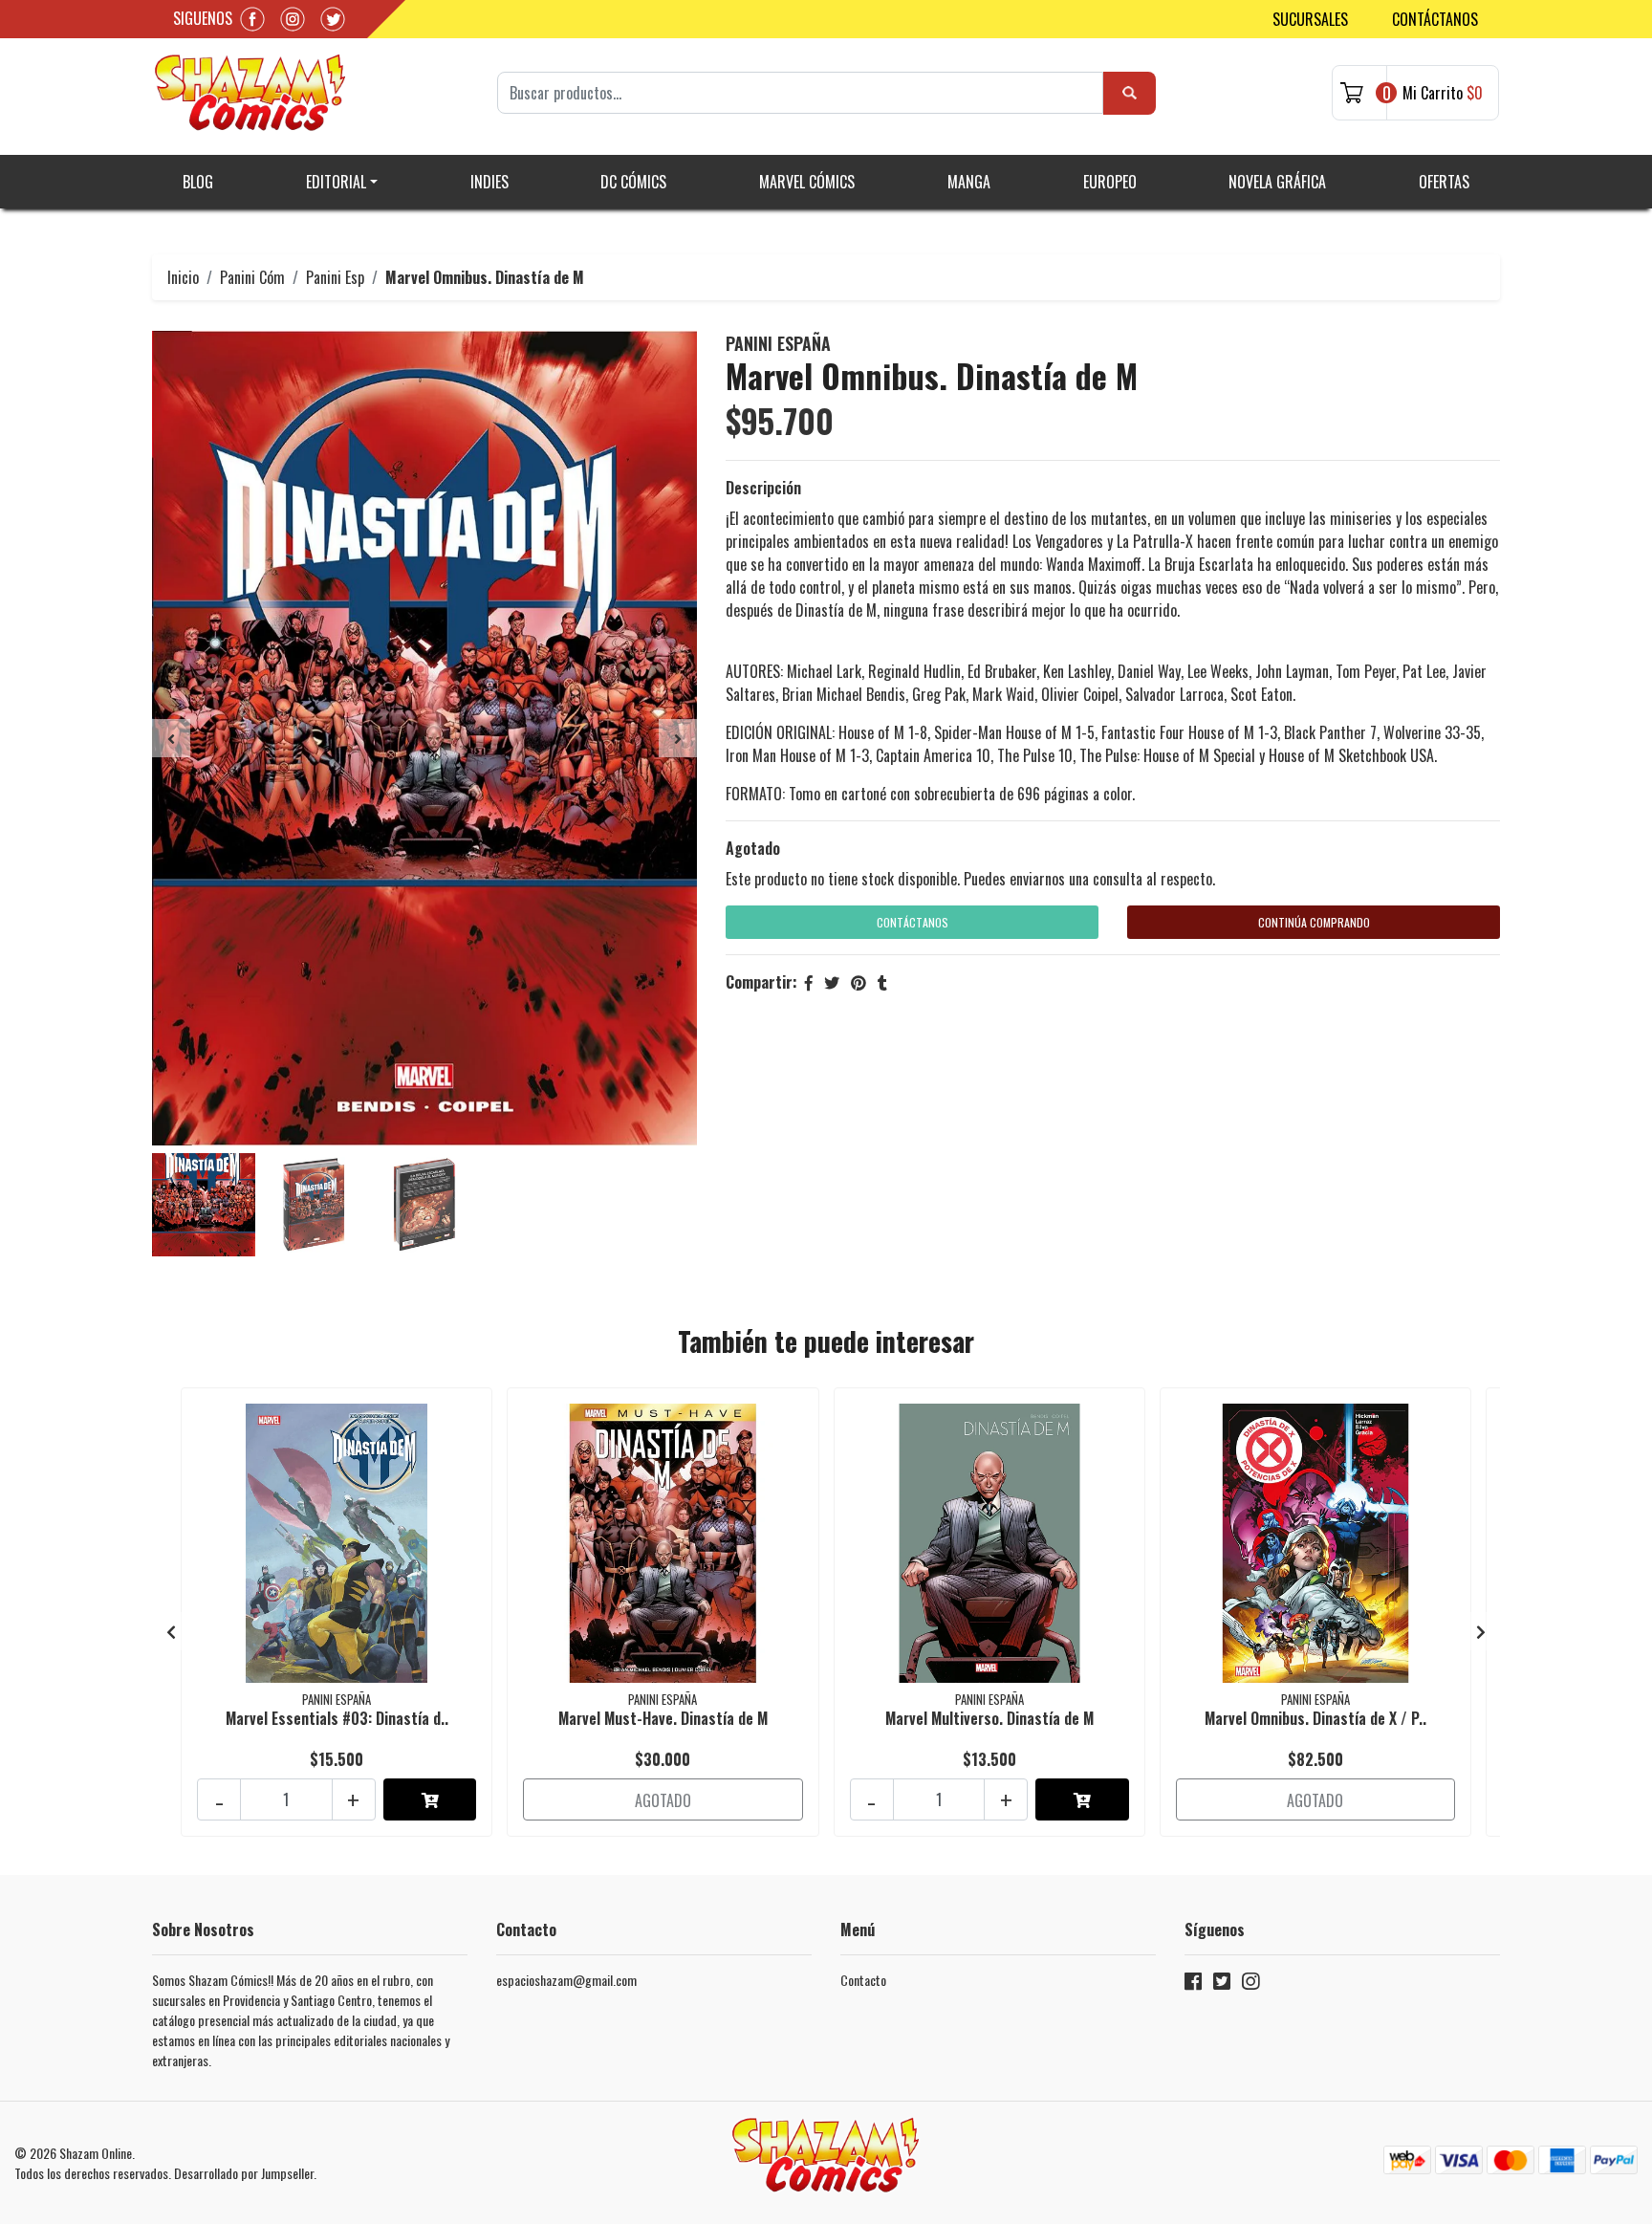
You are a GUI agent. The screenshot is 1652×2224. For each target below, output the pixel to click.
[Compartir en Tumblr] (882, 982)
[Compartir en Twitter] (832, 982)
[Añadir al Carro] (430, 1799)
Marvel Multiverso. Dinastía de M (989, 1718)
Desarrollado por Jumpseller (244, 2173)
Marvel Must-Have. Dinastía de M (663, 1718)
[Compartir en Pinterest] (859, 982)
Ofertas (1444, 182)
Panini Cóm (252, 277)
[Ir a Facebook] (1193, 1984)
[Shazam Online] (250, 93)
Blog (198, 182)
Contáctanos (1435, 19)
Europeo (1110, 182)
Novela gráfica (1277, 182)
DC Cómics (633, 182)
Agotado (753, 848)
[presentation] (171, 738)
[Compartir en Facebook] (809, 982)
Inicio (183, 277)
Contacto (863, 1980)
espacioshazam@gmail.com (566, 1980)
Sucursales (1310, 19)
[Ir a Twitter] (1222, 1984)
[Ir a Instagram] (1250, 1984)
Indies (489, 182)
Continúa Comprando (1314, 922)
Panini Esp (335, 277)
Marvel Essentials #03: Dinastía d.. (337, 1718)
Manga (969, 182)
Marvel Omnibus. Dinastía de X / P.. (1315, 1718)
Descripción (763, 488)
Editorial (336, 182)
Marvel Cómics (807, 182)
